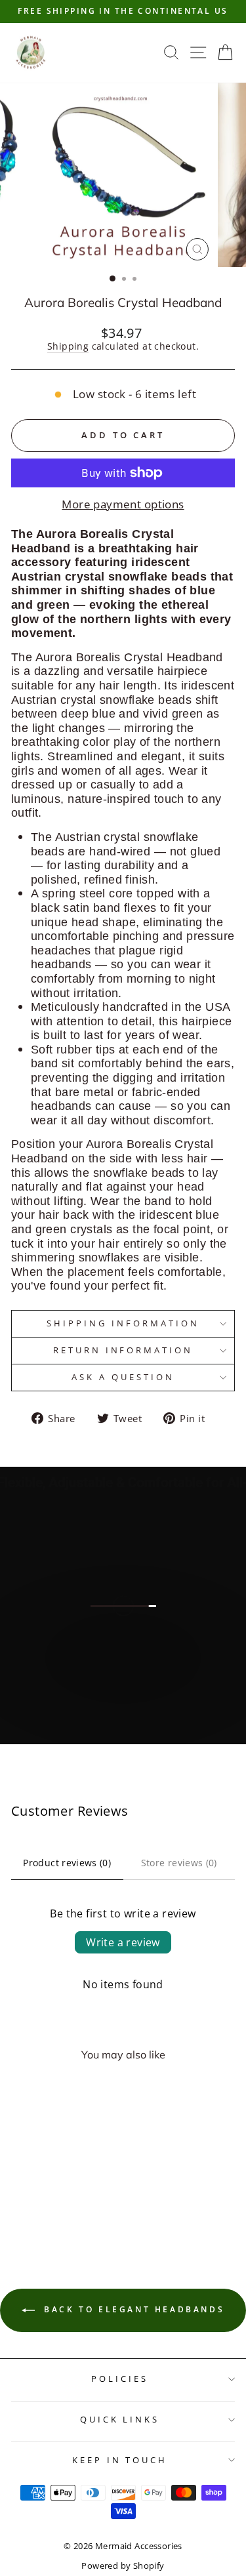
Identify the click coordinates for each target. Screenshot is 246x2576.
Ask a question (123, 1377)
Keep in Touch (120, 2460)
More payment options (123, 504)
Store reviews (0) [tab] (179, 1863)
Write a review (123, 1942)
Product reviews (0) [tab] (67, 1863)
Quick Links (120, 2419)
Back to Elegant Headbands (133, 2309)
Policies (120, 2379)
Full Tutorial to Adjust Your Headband (122, 1723)
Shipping (68, 347)
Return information (123, 1350)
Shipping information (123, 1323)
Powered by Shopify (123, 2566)
